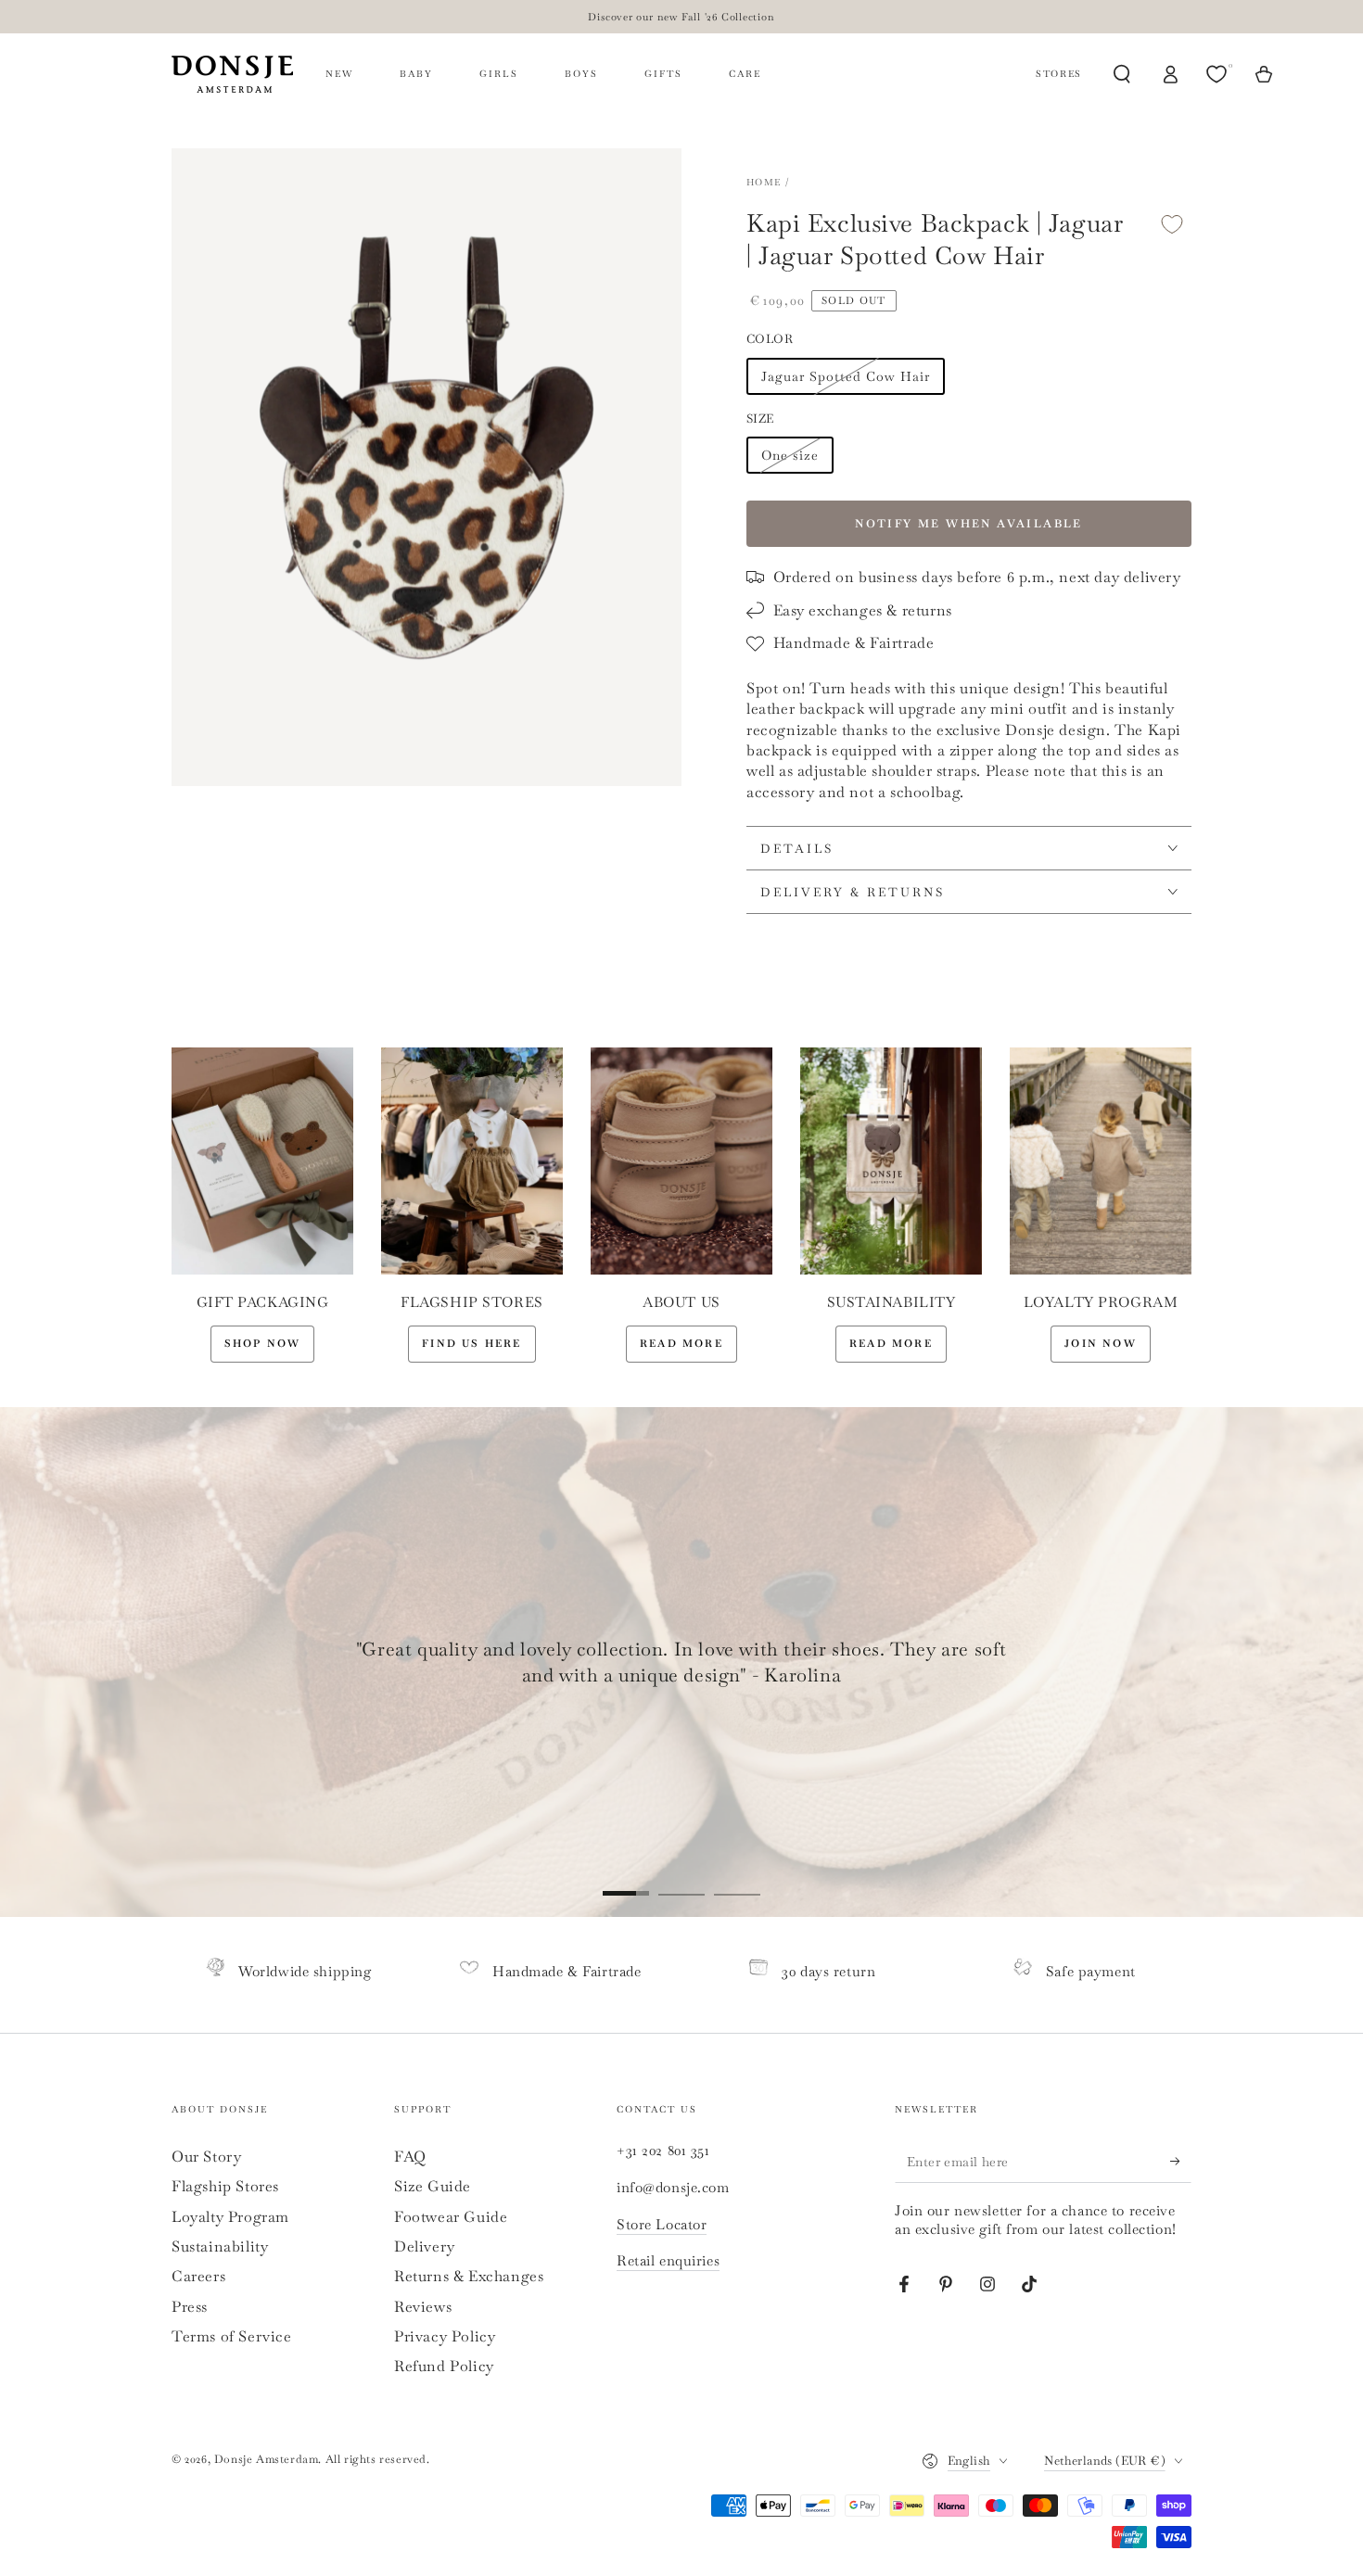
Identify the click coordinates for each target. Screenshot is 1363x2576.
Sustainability (220, 2246)
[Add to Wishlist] (1172, 224)
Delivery (425, 2246)
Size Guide (433, 2186)
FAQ (410, 2157)
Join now (1101, 1343)
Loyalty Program (230, 2217)
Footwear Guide (451, 2217)
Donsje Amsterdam (267, 2459)
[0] (1218, 74)
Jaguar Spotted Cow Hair (846, 376)
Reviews (423, 2307)
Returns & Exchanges (469, 2276)
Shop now (263, 1343)
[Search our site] (1122, 74)
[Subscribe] (1181, 2162)
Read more (681, 1343)
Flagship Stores (225, 2186)
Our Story (206, 2157)
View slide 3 (737, 1880)
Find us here (471, 1343)
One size (790, 455)
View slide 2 (681, 1880)
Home (764, 182)
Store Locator (662, 2224)
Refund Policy (444, 2366)
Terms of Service (232, 2336)
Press (190, 2307)
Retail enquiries (668, 2260)
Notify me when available (969, 524)
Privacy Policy (445, 2336)
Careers (198, 2276)
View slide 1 (626, 1880)
